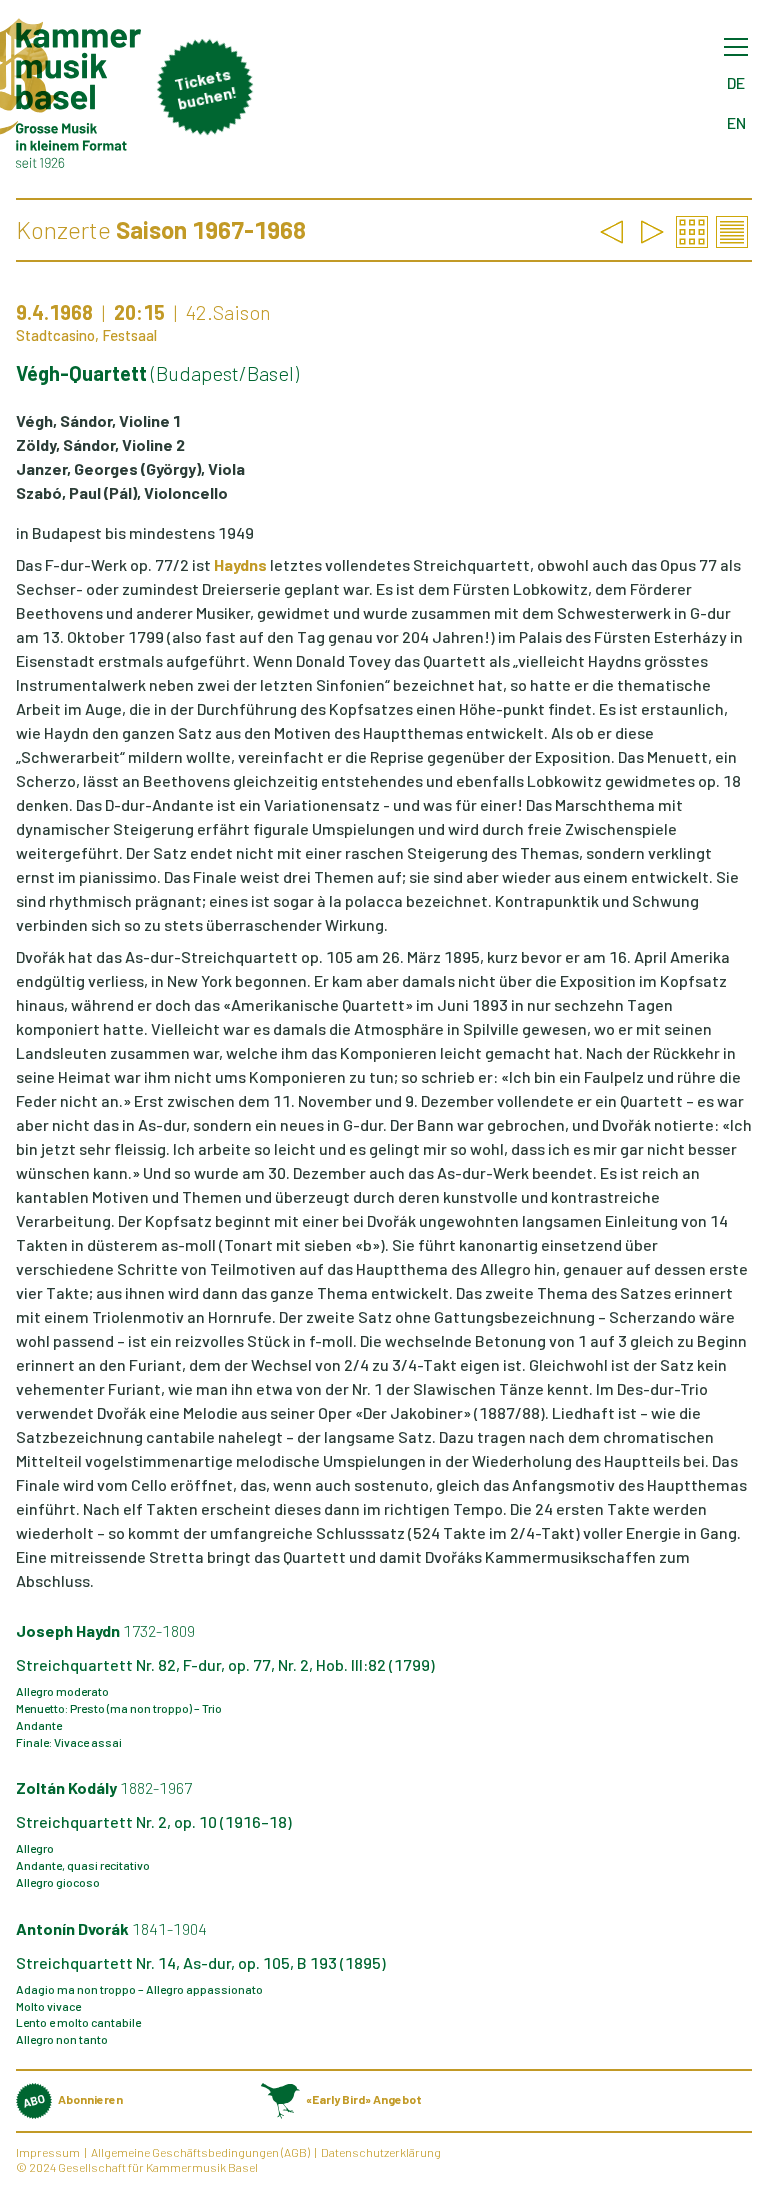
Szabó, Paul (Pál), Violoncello (122, 492)
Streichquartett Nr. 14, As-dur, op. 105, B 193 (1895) (201, 1962)
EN (736, 122)
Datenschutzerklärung (381, 2152)
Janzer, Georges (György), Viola (130, 468)
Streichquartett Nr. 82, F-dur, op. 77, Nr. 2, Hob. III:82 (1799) (225, 1664)
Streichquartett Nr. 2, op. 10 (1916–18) (154, 1821)
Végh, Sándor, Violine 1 (98, 420)
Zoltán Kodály (104, 1787)
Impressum (48, 2152)
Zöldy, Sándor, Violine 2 (100, 444)
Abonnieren (90, 2099)
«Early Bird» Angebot (363, 2099)
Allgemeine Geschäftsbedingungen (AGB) (200, 2152)
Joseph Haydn (105, 1630)
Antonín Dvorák (111, 1928)
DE (736, 82)
